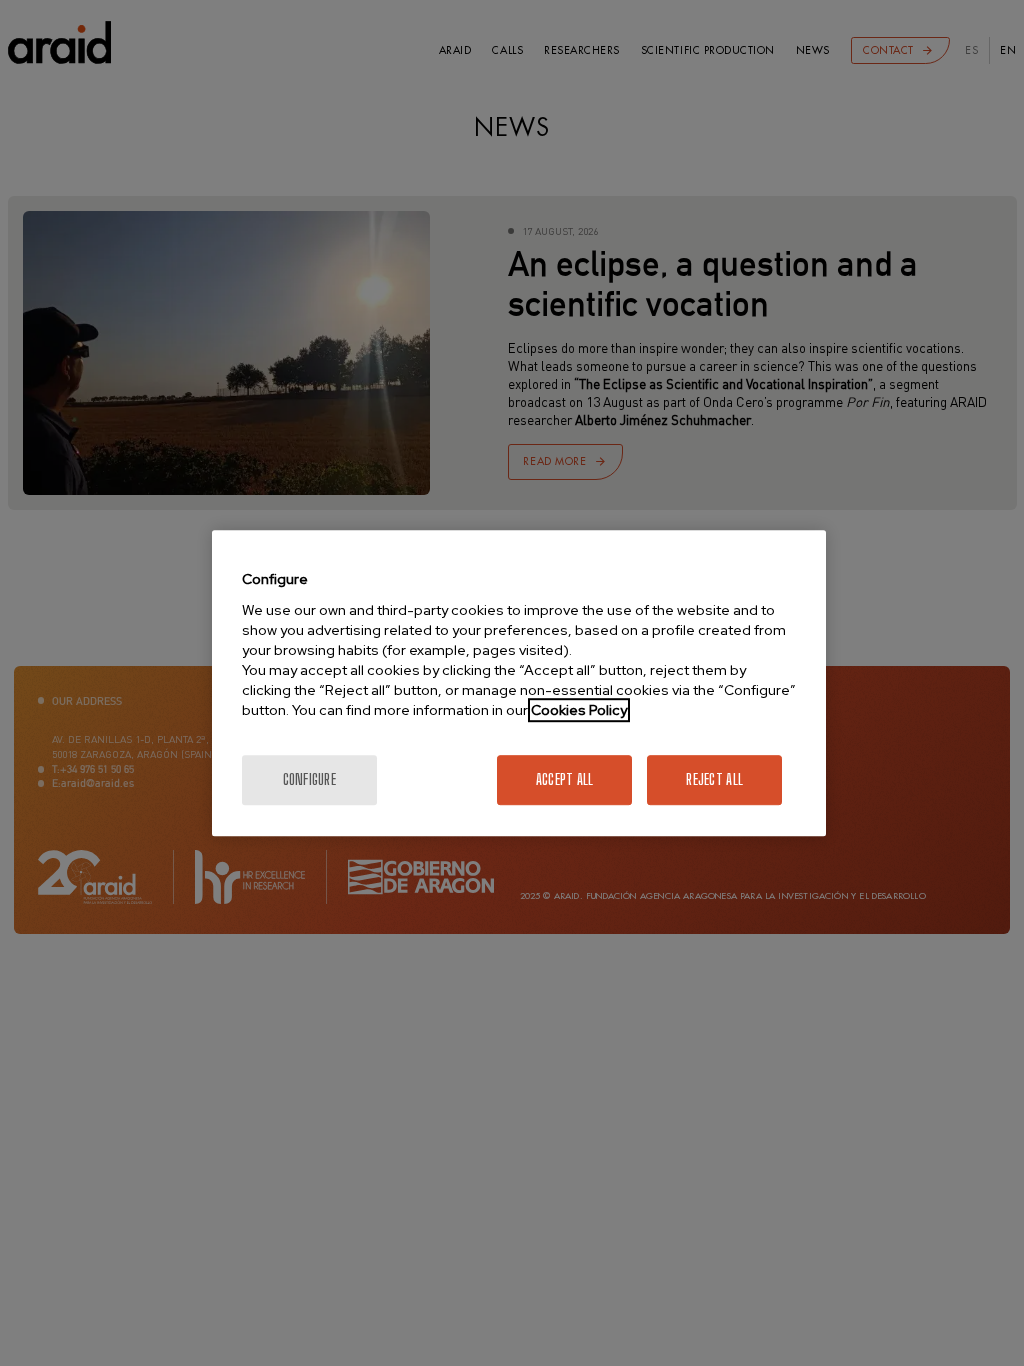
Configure (310, 779)
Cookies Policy (579, 710)
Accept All (565, 779)
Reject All (714, 779)
